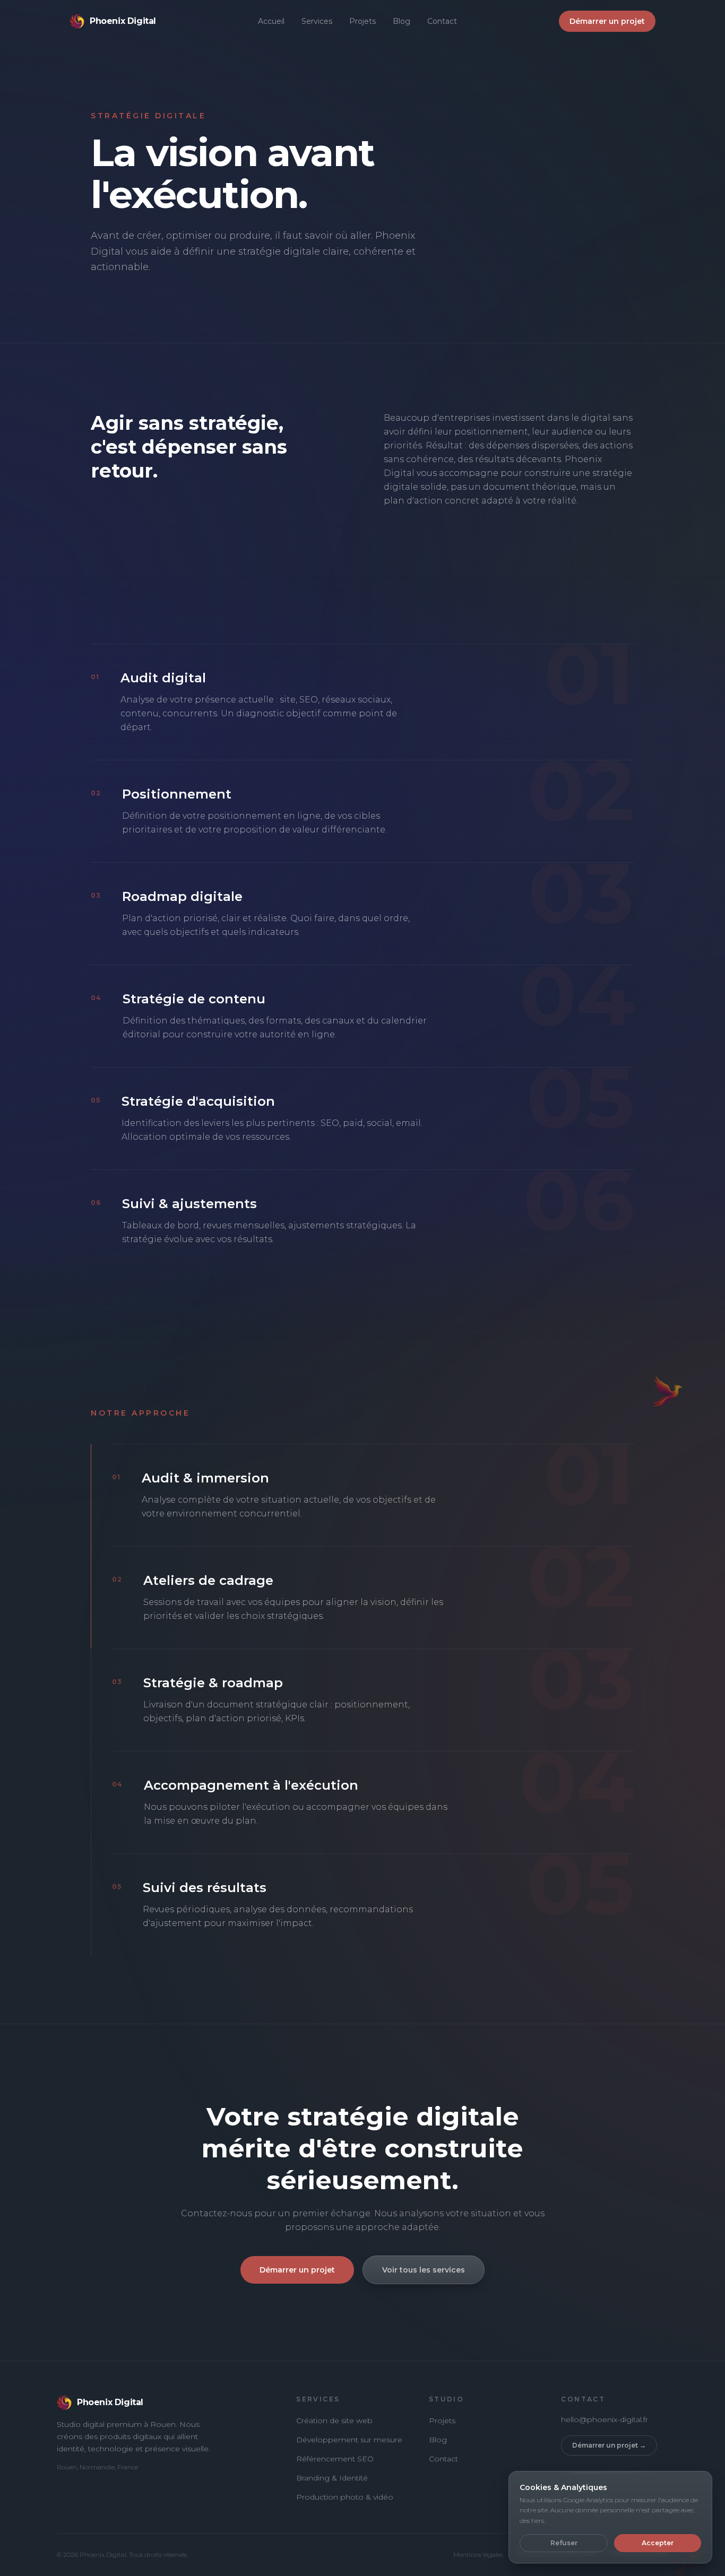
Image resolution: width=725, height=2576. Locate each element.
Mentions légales (478, 2555)
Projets (362, 21)
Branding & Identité (332, 2478)
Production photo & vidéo (345, 2497)
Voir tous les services (424, 2270)
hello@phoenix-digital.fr (605, 2419)
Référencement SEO (335, 2459)
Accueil (271, 21)
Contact (442, 21)
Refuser (564, 2543)
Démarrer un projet (607, 21)
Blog (402, 21)
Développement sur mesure (349, 2440)
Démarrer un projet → (609, 2445)
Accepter (658, 2543)
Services (317, 21)
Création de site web (334, 2421)
